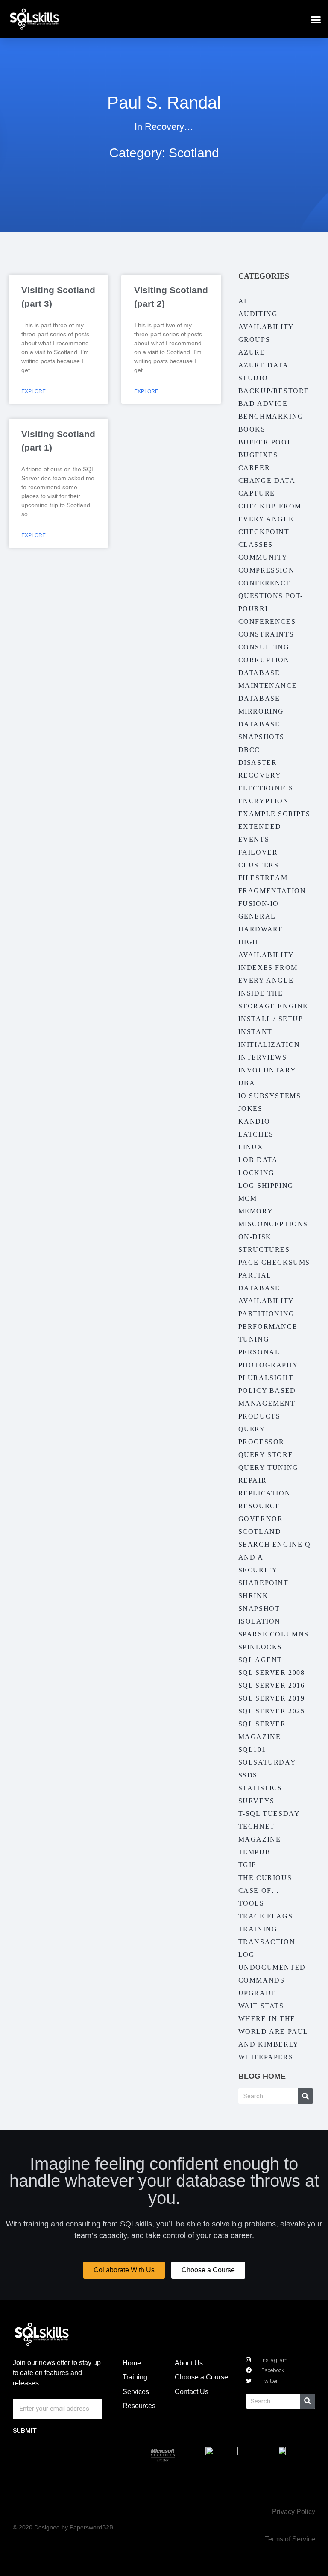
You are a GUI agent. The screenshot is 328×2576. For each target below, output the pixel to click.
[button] (316, 19)
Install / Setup (271, 1019)
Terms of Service (290, 2539)
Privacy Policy (294, 2512)
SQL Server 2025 (272, 1711)
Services (136, 2392)
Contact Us (192, 2392)
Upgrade (257, 1993)
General (257, 916)
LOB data (258, 1160)
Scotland (260, 1532)
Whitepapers (266, 2057)
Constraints (266, 634)
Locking (256, 1173)
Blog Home (262, 2076)
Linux (251, 1147)
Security (258, 1570)
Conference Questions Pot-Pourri (271, 596)
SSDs (248, 1775)
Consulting (264, 647)
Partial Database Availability (266, 1288)
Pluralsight (266, 1378)
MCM (248, 1198)
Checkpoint (264, 532)
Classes (256, 545)
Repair (253, 1480)
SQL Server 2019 (272, 1698)
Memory (256, 1211)
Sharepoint (264, 1583)
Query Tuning (268, 1467)
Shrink (253, 1596)
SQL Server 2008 (272, 1673)
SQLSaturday (267, 1762)
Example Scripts (274, 814)
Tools (251, 1903)
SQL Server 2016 (272, 1685)
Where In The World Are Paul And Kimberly (273, 2031)
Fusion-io (259, 903)
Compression (266, 570)
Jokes (250, 1109)
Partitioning (266, 1314)
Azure (252, 352)
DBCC (249, 750)
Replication (265, 1493)
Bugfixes (258, 455)
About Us (189, 2363)
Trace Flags (266, 1916)
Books (252, 429)
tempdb (255, 1852)
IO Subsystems (270, 1096)
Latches (256, 1134)
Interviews (263, 1057)
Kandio (254, 1121)
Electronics (266, 788)
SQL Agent (260, 1660)
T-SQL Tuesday (269, 1814)
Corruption (264, 660)
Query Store (266, 1455)
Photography (268, 1365)
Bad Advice (263, 404)
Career (254, 468)
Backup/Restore (274, 391)
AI (243, 301)
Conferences (267, 621)
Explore (34, 391)
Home (132, 2363)
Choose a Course (201, 2377)
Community (263, 557)
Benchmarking (271, 416)
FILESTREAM (263, 878)
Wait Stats (261, 2006)
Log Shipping (266, 1185)
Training (258, 1929)
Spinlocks (260, 1647)
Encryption (264, 801)
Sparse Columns (274, 1634)
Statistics (260, 1788)
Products (259, 1416)
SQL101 (252, 1749)
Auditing (258, 314)
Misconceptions (273, 1224)
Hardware (261, 929)
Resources (139, 2406)
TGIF (247, 1865)
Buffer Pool (265, 442)
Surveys (256, 1801)
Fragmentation (272, 891)
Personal (259, 1352)
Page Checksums (274, 1262)
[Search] (305, 2096)
